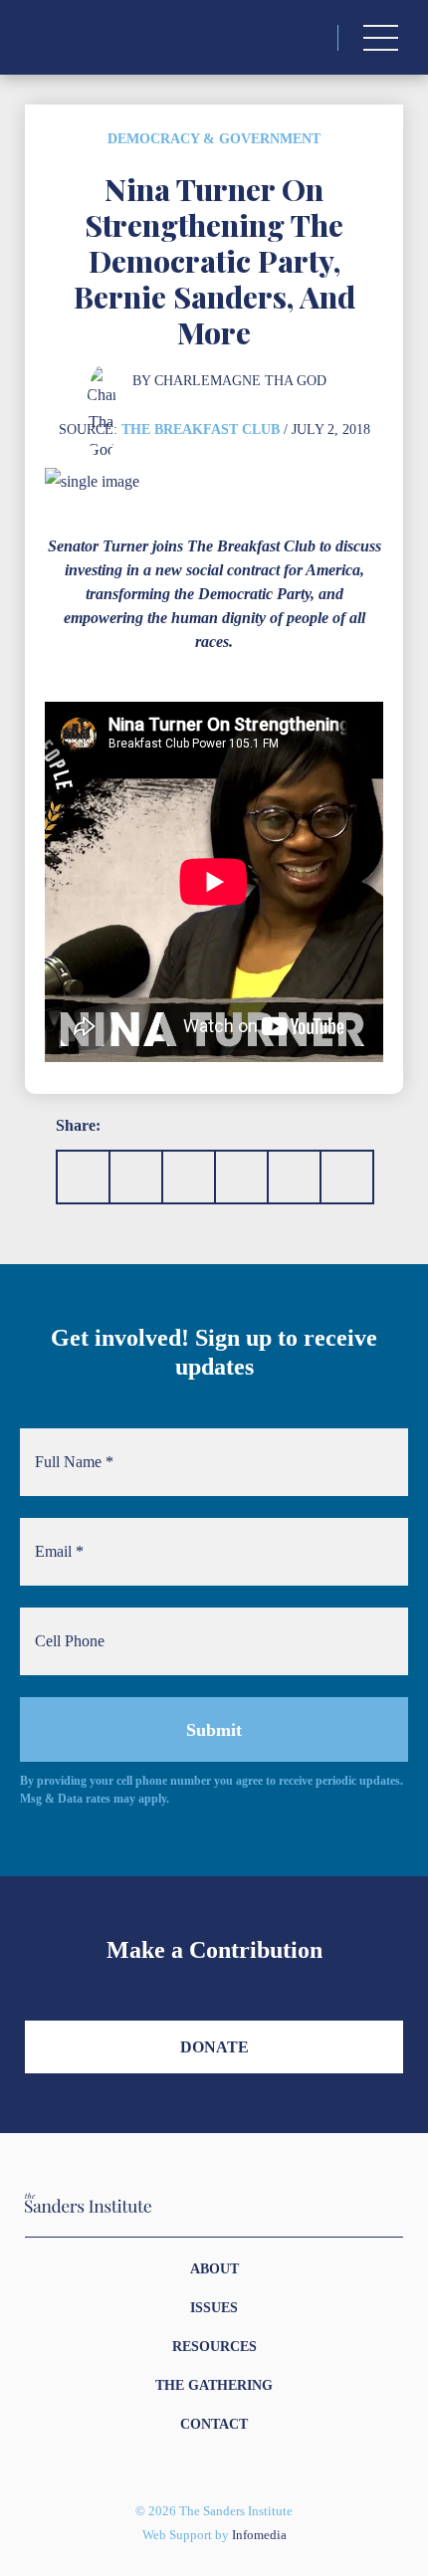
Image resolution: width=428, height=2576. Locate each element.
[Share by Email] (241, 1177)
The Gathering (214, 2385)
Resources (214, 2347)
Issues (214, 2308)
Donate (214, 2047)
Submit (214, 1730)
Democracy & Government (214, 139)
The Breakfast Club (201, 429)
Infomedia (259, 2535)
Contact (214, 2424)
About (214, 2269)
